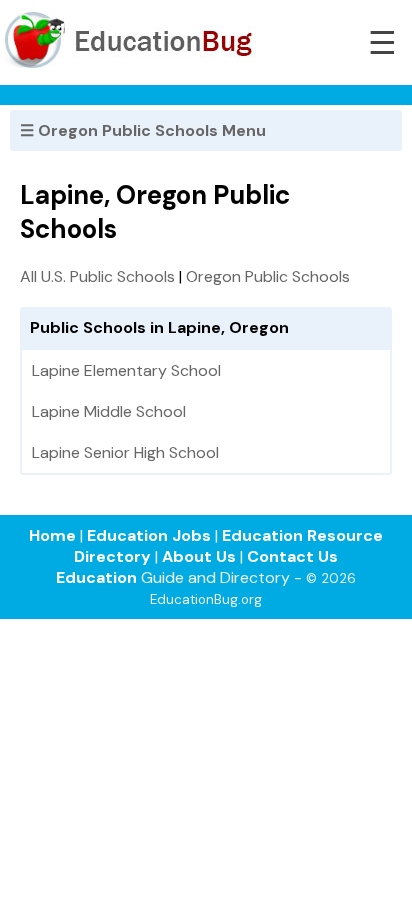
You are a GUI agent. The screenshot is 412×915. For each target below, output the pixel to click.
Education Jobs (149, 535)
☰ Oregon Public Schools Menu (143, 130)
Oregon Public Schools (268, 276)
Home (52, 535)
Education (96, 577)
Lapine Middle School (109, 411)
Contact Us (292, 556)
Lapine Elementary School (126, 370)
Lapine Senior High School (125, 452)
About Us (199, 556)
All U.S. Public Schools (97, 276)
